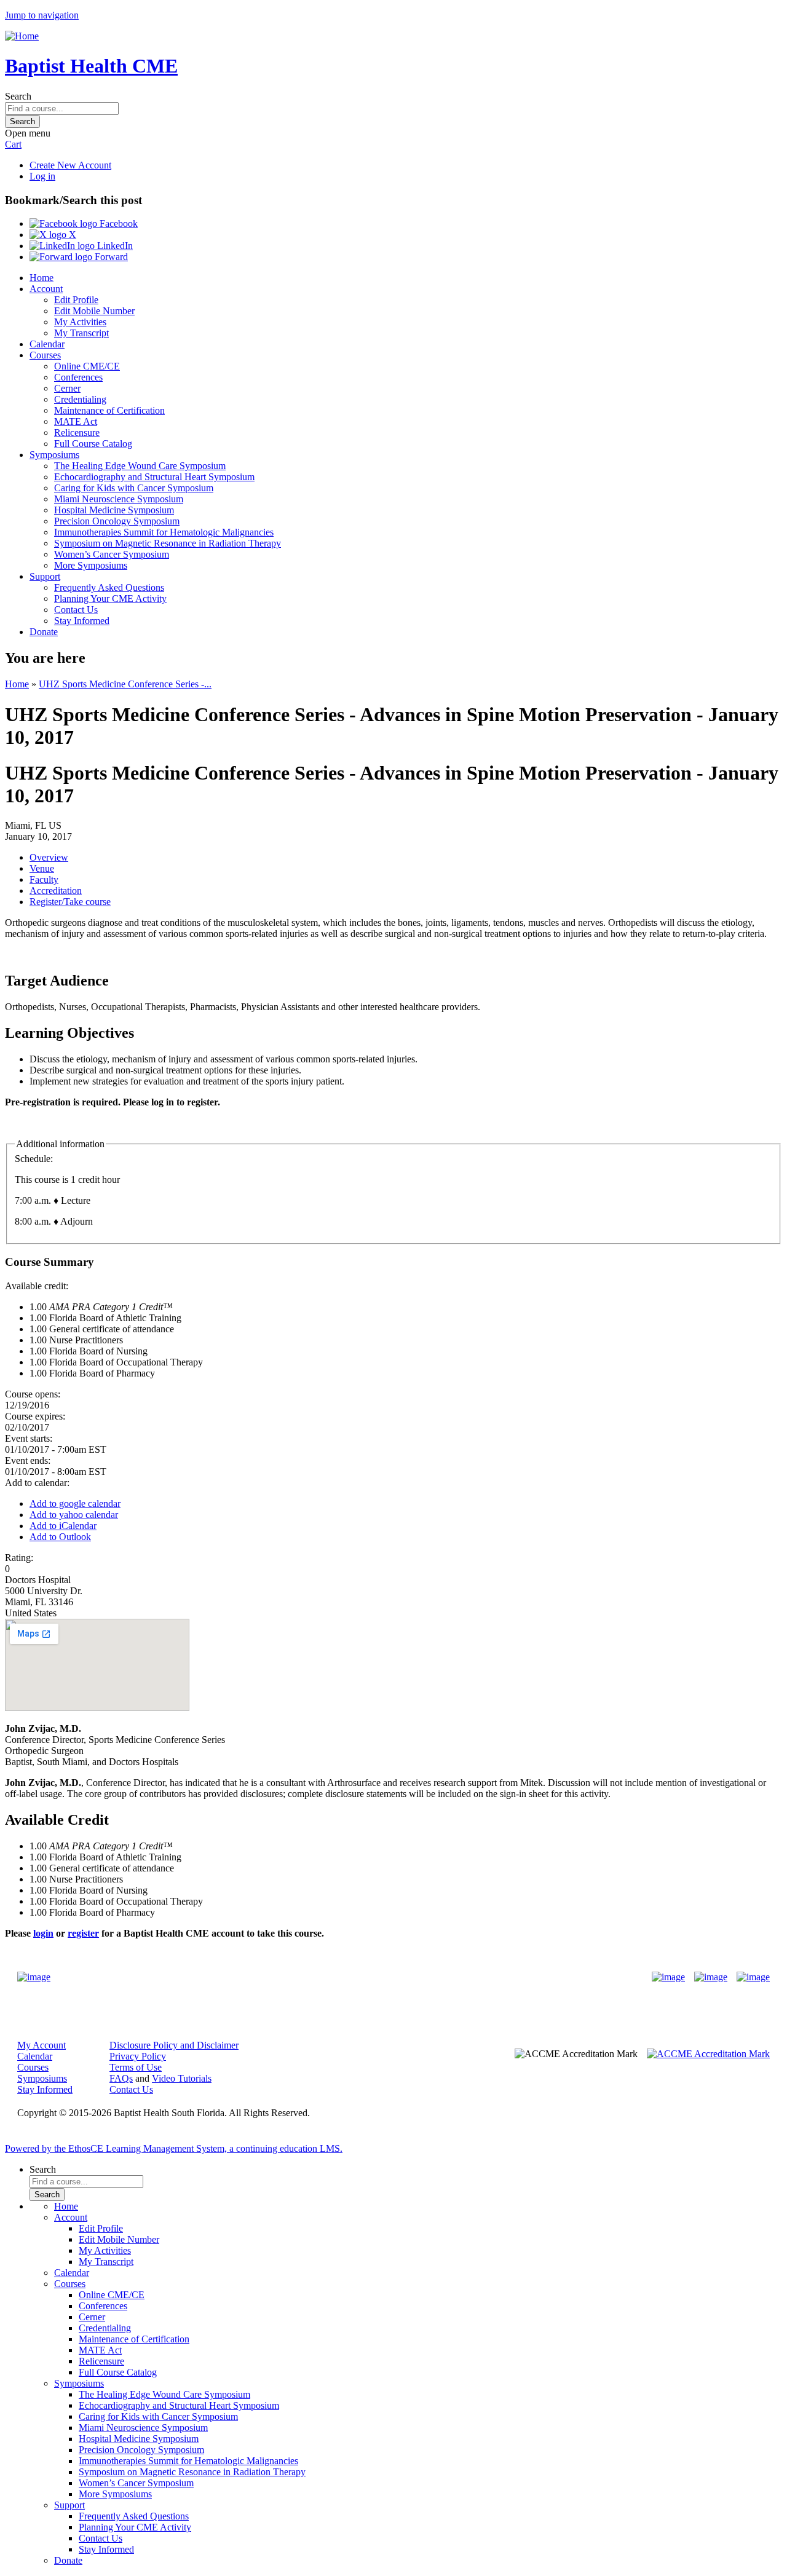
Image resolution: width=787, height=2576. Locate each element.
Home (42, 278)
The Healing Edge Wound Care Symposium (140, 466)
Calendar (47, 344)
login (43, 1933)
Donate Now (355, 1977)
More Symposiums (91, 565)
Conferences (78, 377)
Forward (110, 257)
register (83, 1933)
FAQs (121, 2078)
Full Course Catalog (93, 444)
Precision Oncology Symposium (117, 521)
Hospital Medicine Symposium (114, 510)
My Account (42, 2045)
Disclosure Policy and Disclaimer (174, 2045)
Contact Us (76, 610)
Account (46, 289)
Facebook (117, 223)
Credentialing (80, 399)
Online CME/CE (87, 366)
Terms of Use (136, 2067)
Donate (44, 632)
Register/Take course (70, 902)
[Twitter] (711, 1977)
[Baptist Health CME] (34, 1977)
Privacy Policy (138, 2056)
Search (18, 96)
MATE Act (76, 421)
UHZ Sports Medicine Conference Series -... (125, 684)
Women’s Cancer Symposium (112, 554)
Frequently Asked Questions (109, 587)
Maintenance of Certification (109, 410)
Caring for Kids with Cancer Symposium (134, 488)
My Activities (80, 322)
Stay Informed (82, 621)
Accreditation (56, 891)
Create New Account (70, 165)
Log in (42, 176)
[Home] (22, 36)
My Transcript (81, 333)
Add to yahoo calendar (74, 1515)
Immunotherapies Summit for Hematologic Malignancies (164, 532)
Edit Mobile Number (94, 311)
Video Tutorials (182, 2078)
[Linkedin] (753, 1977)
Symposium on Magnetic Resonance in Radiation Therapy (168, 543)
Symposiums (54, 455)
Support (45, 576)
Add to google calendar (75, 1503)
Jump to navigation (42, 15)
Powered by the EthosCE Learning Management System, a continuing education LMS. (174, 2148)
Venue (42, 868)
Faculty (44, 879)
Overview (49, 857)
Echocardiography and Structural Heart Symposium (154, 477)
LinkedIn (114, 246)
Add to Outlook (60, 1537)
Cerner (67, 388)
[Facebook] (668, 1977)
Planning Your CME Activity (110, 599)
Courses (45, 355)
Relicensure (77, 433)
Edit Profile (76, 300)
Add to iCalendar (63, 1526)
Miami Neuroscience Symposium (119, 499)
